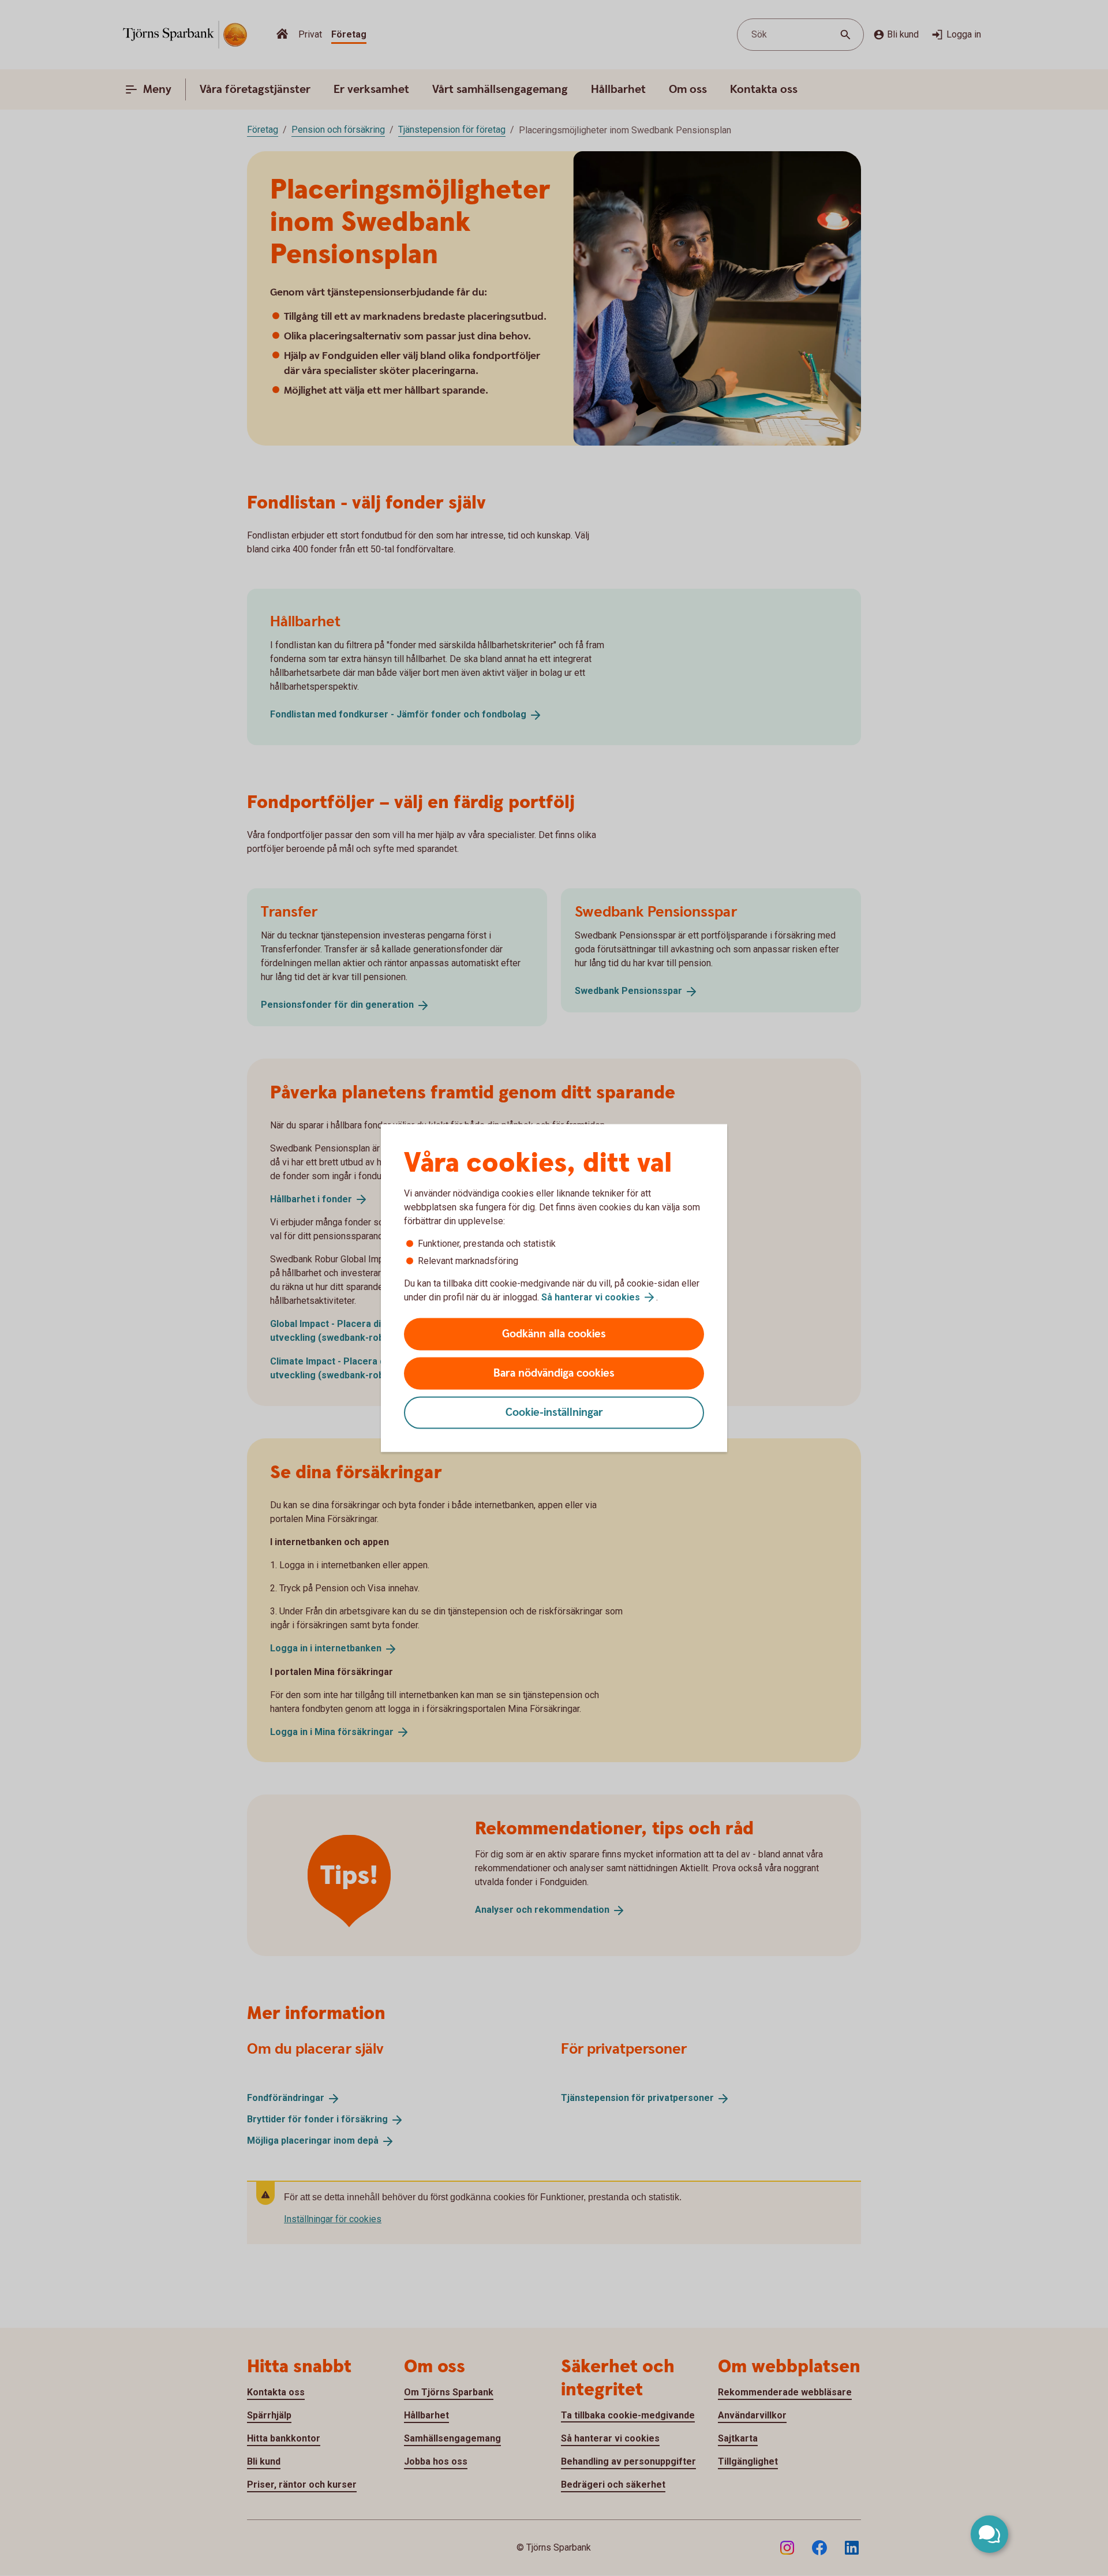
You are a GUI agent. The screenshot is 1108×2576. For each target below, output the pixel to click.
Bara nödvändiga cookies (554, 1373)
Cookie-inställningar (554, 1413)
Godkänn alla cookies (554, 1334)
